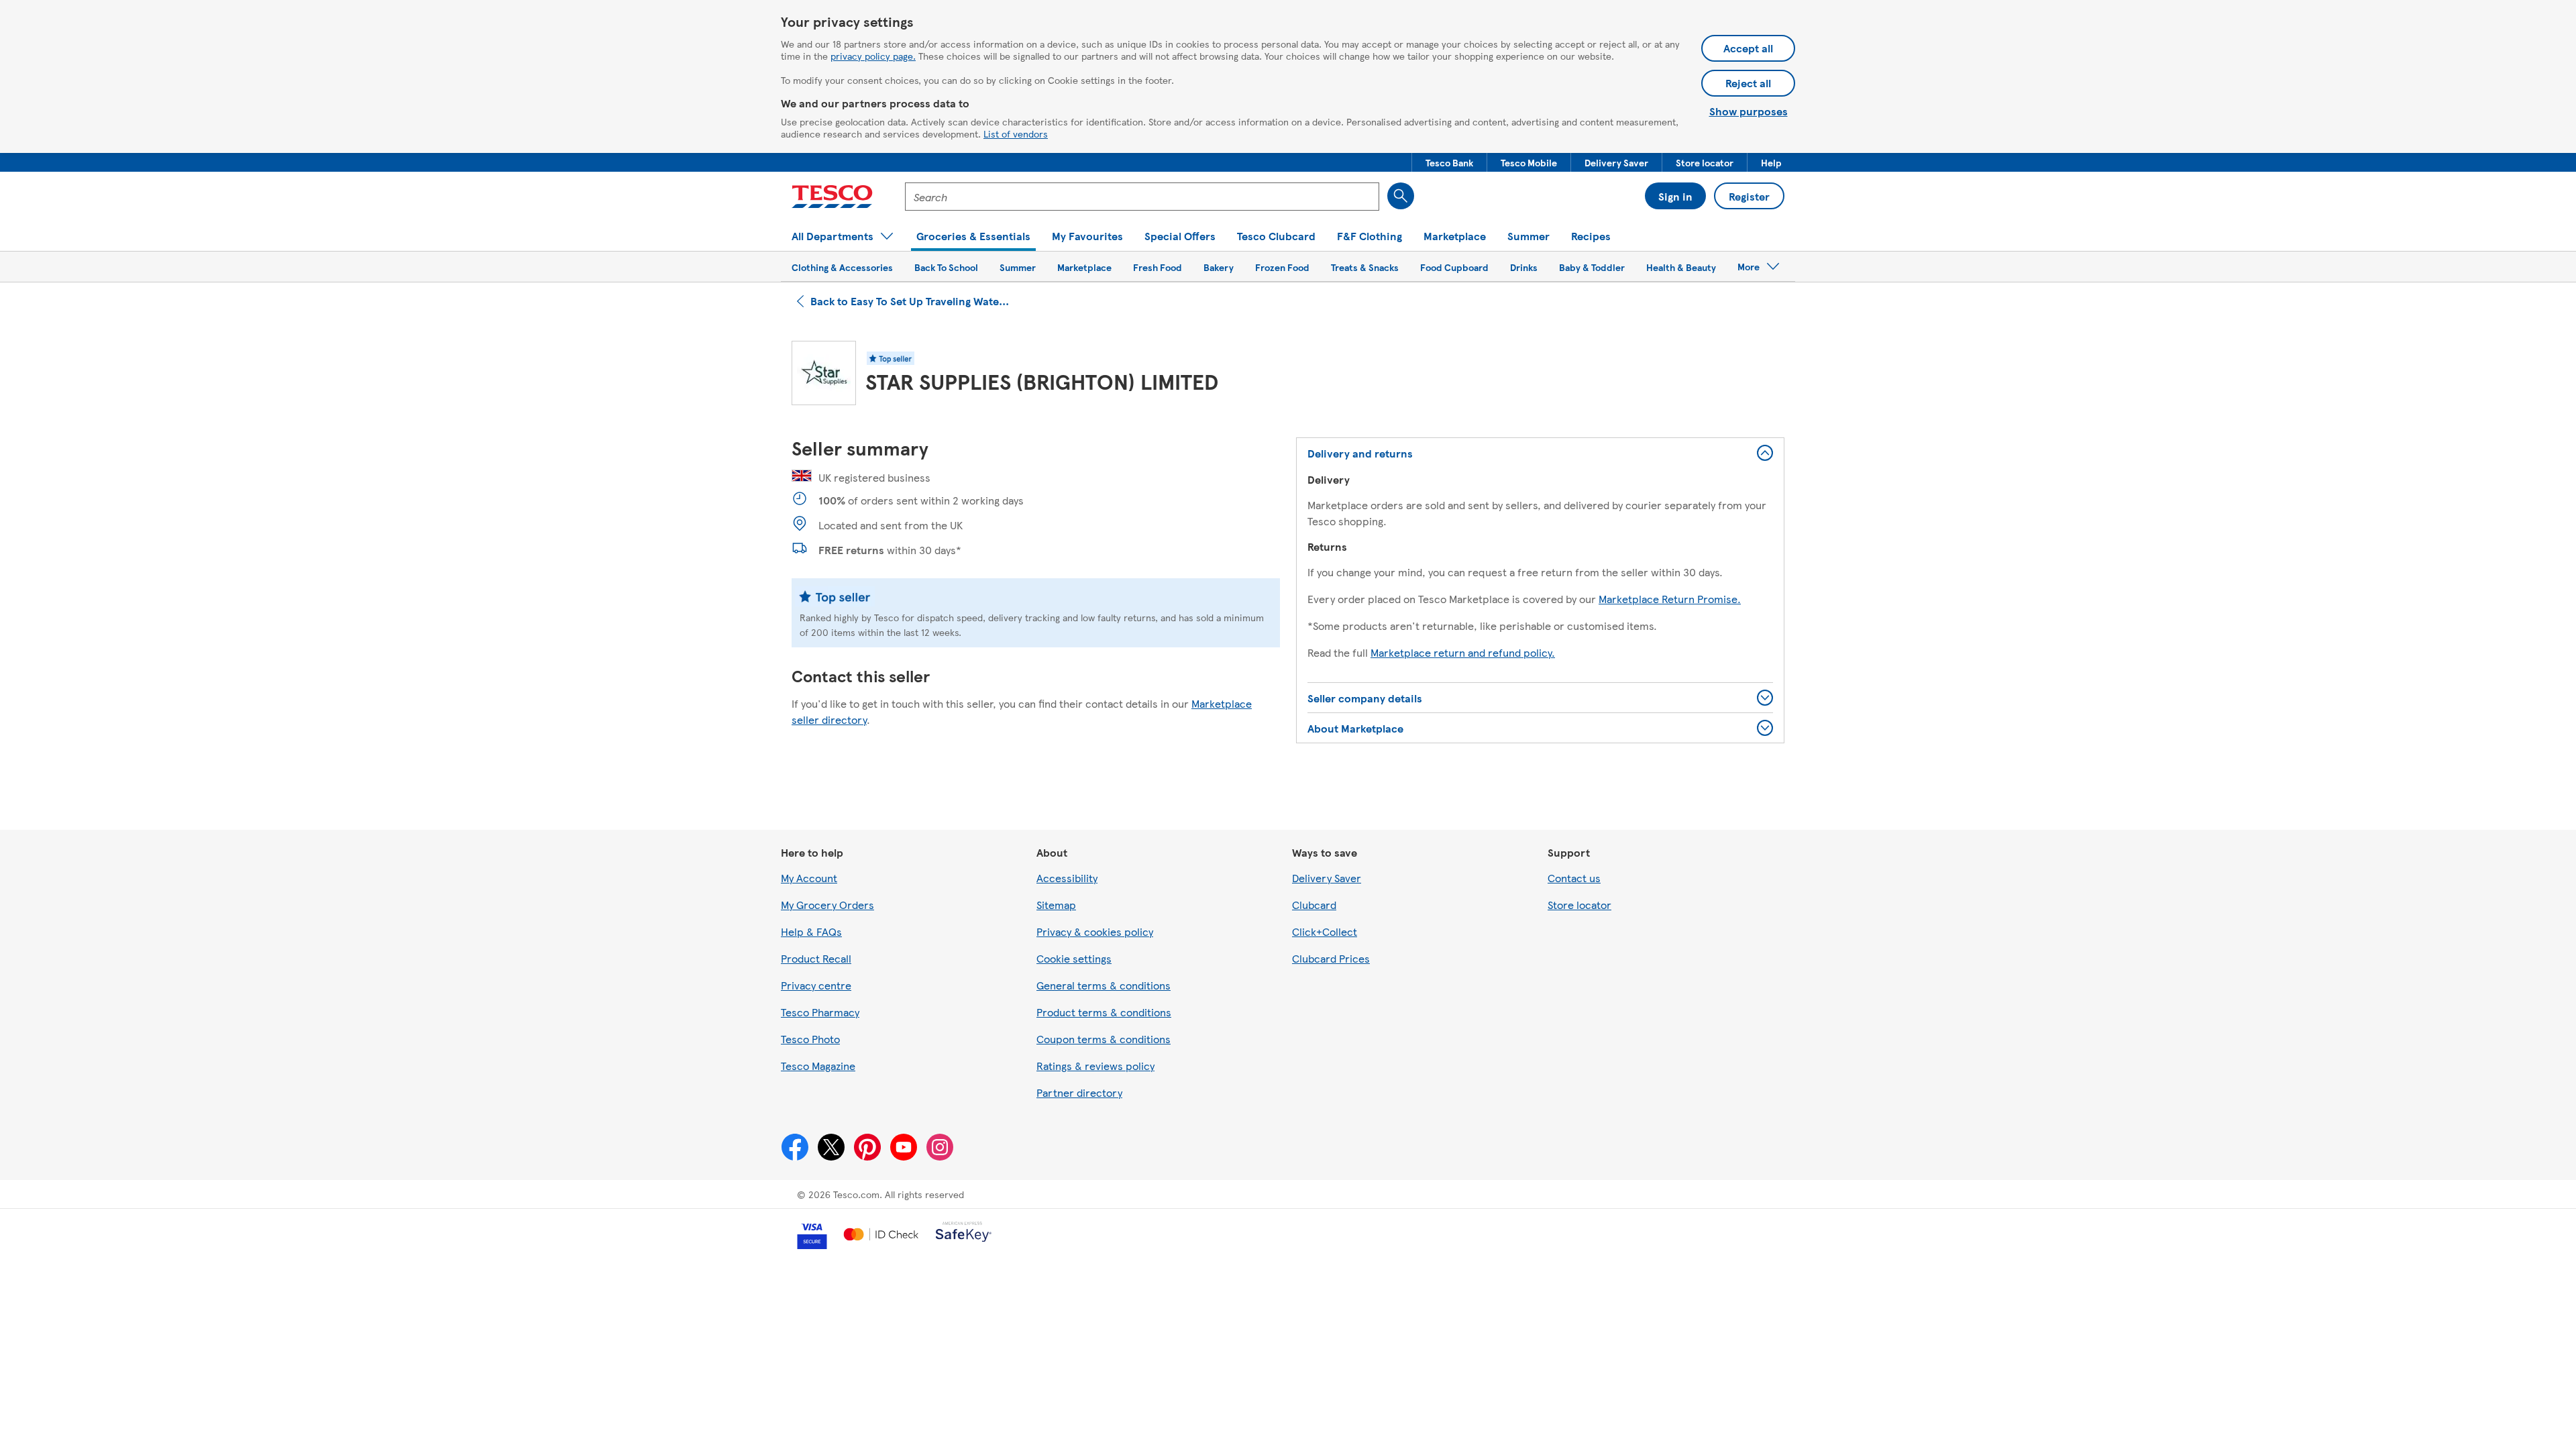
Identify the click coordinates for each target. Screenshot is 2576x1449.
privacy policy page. (873, 56)
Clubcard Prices (1331, 958)
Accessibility (1067, 878)
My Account (809, 878)
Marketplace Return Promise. (1670, 599)
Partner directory (1079, 1092)
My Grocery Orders (827, 905)
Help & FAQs (811, 931)
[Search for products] (1401, 196)
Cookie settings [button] (1074, 958)
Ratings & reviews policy (1095, 1066)
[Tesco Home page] (832, 197)
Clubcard (1314, 905)
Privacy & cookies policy (1095, 931)
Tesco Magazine (818, 1066)
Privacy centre (816, 985)
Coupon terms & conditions (1104, 1039)
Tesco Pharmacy (820, 1012)
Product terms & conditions (1104, 1012)
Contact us (1574, 878)
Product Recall (816, 958)
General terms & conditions (1104, 985)
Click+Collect (1325, 931)
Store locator (1579, 905)
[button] (1449, 162)
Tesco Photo (810, 1039)
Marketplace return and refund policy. (1463, 652)
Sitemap (1056, 905)
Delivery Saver (1327, 878)
